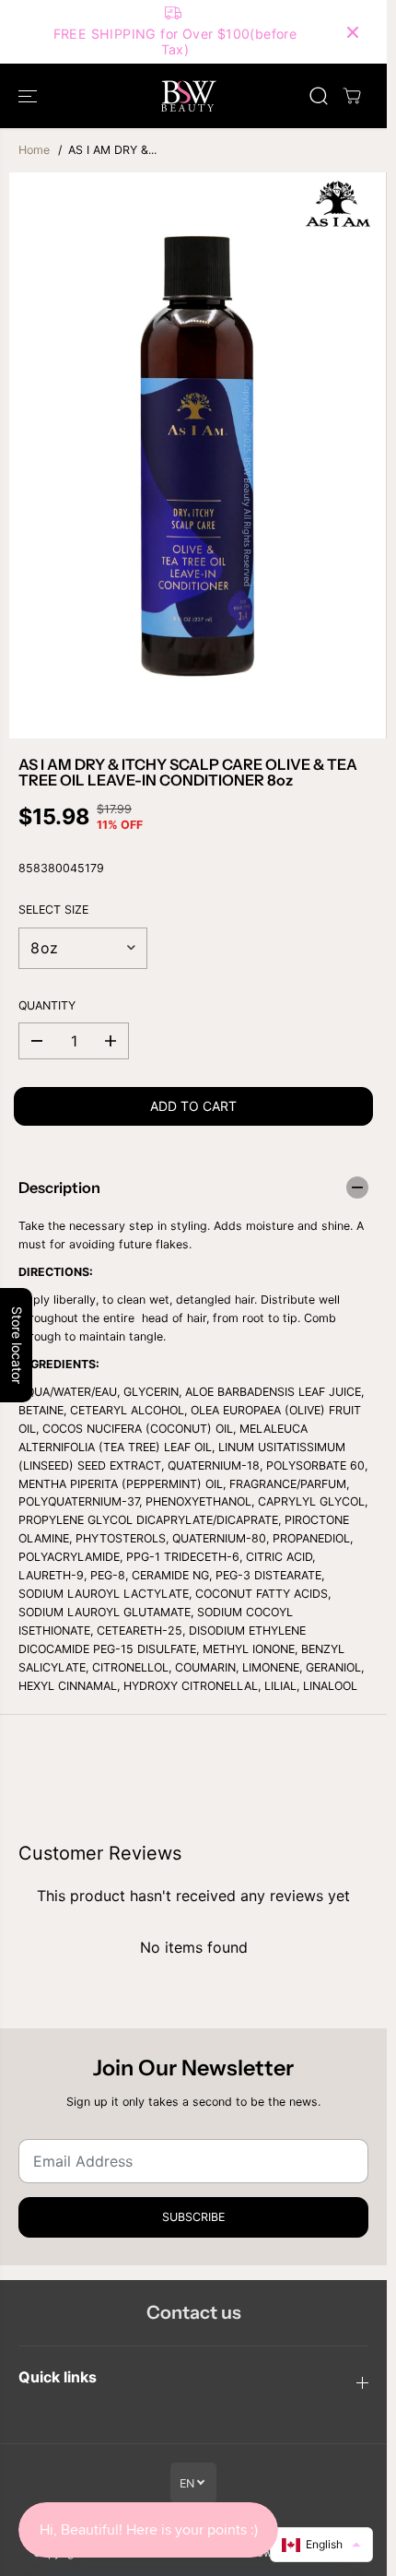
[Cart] (352, 96)
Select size (53, 910)
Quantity (47, 1005)
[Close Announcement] (353, 32)
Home (34, 150)
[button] (29, 96)
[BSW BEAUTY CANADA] (189, 96)
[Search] (319, 96)
